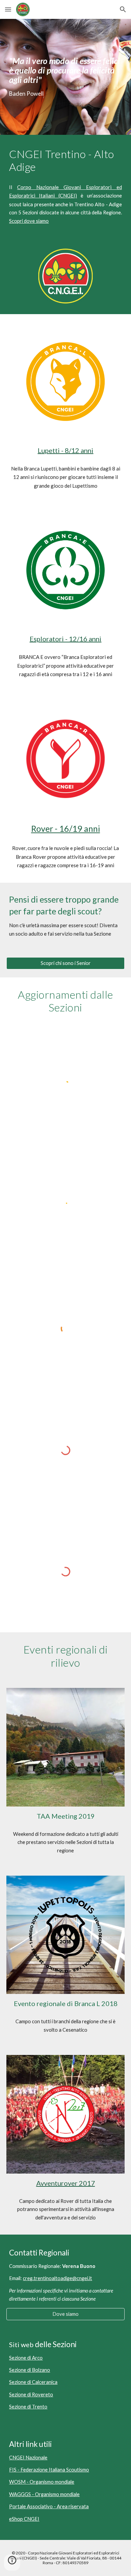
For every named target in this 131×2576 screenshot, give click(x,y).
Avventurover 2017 (66, 2183)
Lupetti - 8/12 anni (65, 450)
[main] (65, 77)
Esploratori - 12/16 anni (65, 639)
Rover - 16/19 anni (66, 828)
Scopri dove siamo (29, 221)
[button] (8, 9)
